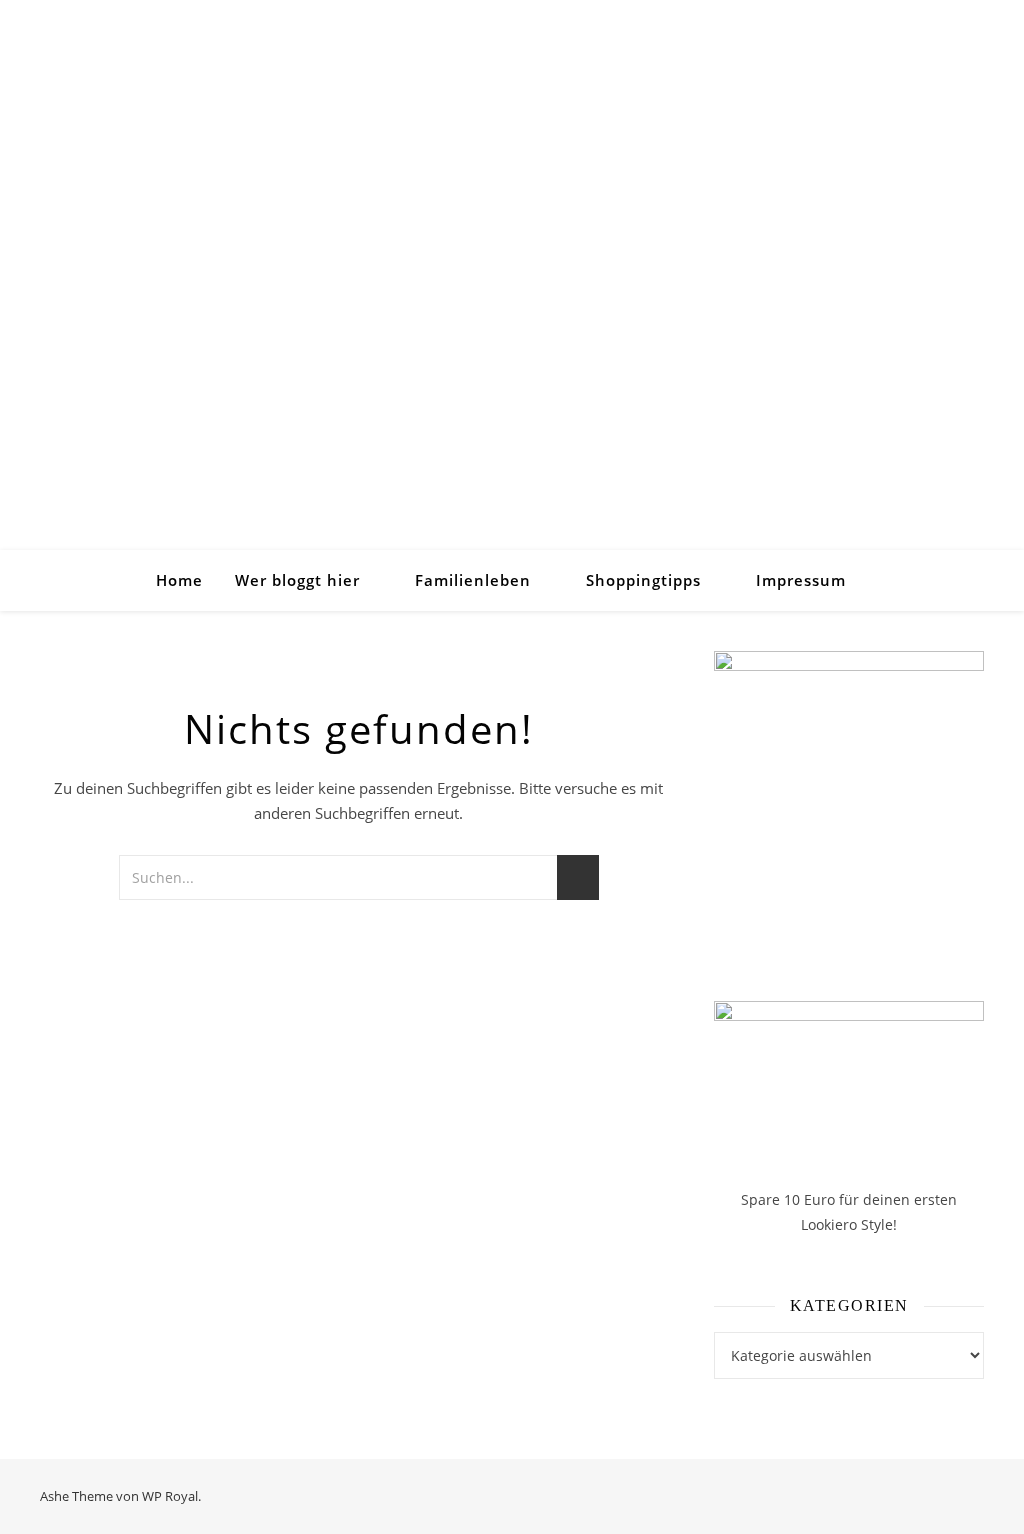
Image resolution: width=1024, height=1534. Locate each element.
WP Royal (170, 1496)
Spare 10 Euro (790, 1199)
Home (179, 580)
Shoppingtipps (643, 580)
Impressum (801, 580)
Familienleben (473, 580)
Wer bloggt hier (297, 580)
